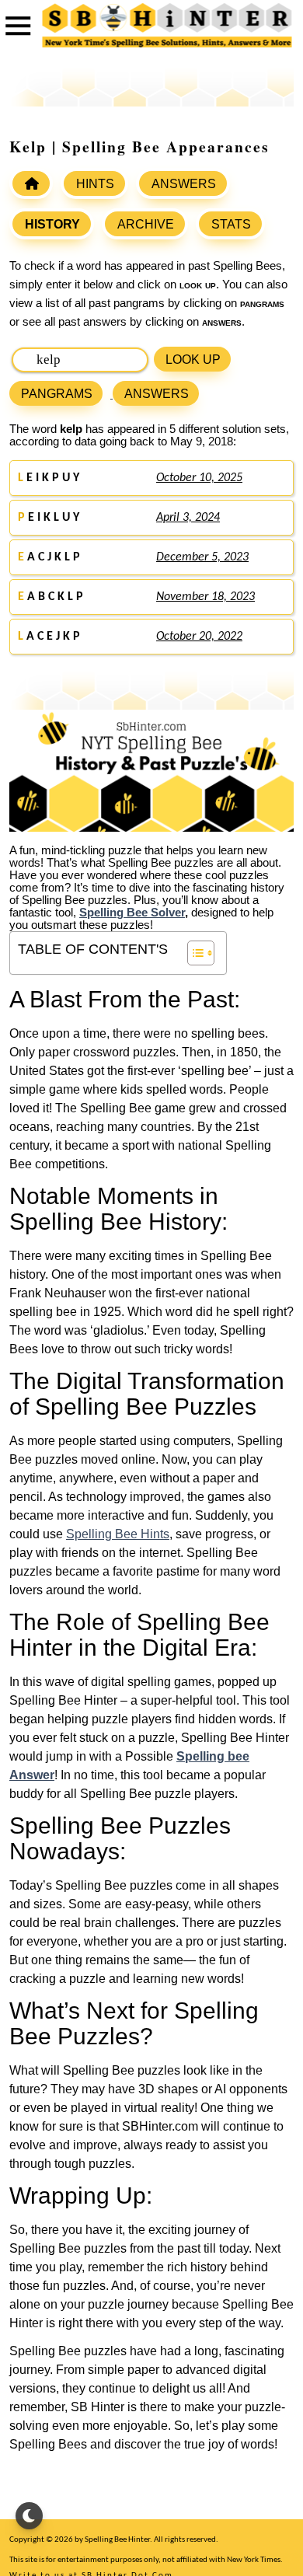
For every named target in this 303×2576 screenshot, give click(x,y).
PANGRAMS (57, 394)
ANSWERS (184, 184)
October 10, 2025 (199, 478)
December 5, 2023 (202, 557)
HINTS (95, 184)
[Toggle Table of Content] (193, 953)
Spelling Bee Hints (118, 1534)
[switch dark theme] (29, 2516)
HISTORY (52, 224)
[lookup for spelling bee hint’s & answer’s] (31, 183)
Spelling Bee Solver (132, 913)
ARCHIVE (146, 224)
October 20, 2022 (199, 637)
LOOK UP (193, 360)
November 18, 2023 (205, 597)
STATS (231, 224)
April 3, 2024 (188, 518)
